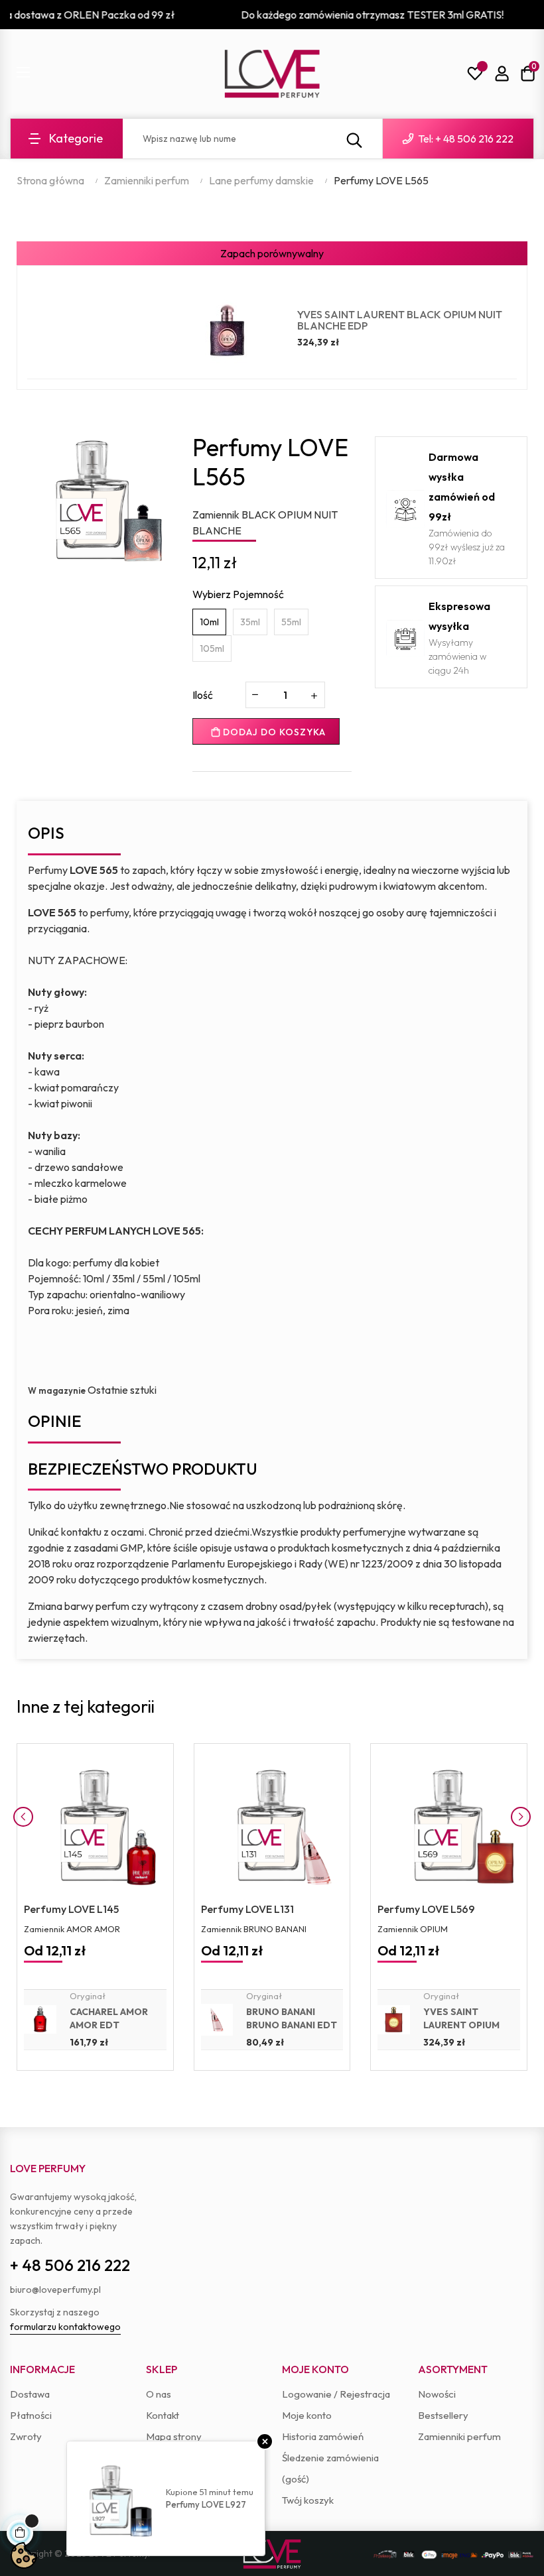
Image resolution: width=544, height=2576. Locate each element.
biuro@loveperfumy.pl (55, 2290)
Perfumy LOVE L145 (71, 1909)
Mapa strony (174, 2436)
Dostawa (30, 2394)
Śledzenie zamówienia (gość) (330, 2468)
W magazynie (57, 1390)
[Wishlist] (475, 74)
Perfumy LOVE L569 (426, 1909)
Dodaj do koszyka (273, 732)
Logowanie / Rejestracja (336, 2394)
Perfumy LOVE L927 (206, 2504)
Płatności (31, 2415)
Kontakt (163, 2415)
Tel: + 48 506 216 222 (465, 139)
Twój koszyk (308, 2500)
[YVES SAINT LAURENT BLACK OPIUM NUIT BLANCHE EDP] (227, 330)
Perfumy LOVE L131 (247, 1909)
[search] (354, 139)
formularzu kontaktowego (65, 2327)
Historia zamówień (323, 2436)
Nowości (437, 2394)
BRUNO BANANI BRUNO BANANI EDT (292, 2018)
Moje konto (307, 2415)
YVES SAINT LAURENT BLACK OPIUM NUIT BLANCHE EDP (400, 320)
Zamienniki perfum (459, 2436)
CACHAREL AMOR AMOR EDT (109, 2018)
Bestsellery (443, 2415)
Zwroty (26, 2436)
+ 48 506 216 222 (70, 2265)
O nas (159, 2394)
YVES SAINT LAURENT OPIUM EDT (461, 2025)
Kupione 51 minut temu (210, 2492)
